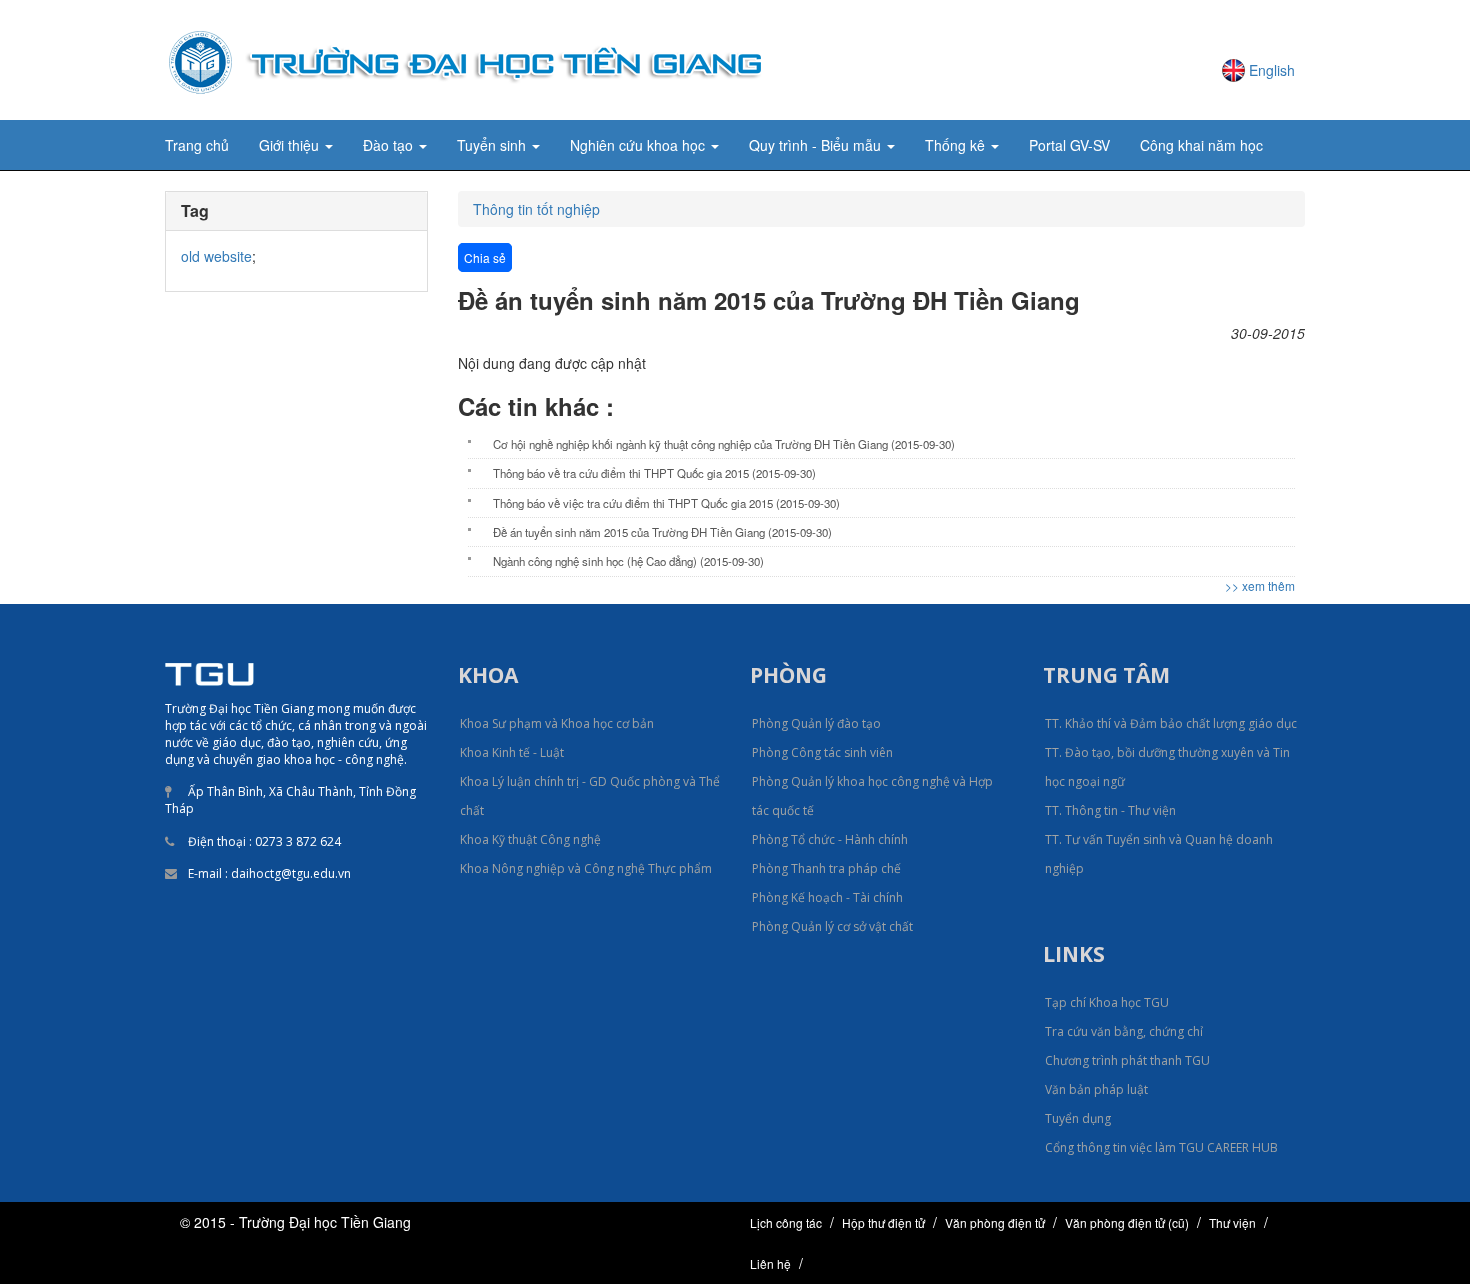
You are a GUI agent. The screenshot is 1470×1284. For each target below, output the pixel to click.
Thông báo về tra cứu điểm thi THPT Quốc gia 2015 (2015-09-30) (654, 473)
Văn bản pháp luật (1096, 1089)
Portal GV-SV (1069, 145)
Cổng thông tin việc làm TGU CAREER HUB (1161, 1147)
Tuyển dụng (1078, 1118)
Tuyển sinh (493, 145)
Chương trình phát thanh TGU (1127, 1060)
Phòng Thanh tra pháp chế (826, 868)
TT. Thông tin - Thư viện (1110, 810)
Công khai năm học (1201, 145)
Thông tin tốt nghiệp (536, 209)
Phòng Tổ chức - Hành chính (830, 839)
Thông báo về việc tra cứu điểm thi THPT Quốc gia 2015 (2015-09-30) (666, 503)
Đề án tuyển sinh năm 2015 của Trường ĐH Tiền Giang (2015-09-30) (662, 532)
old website (216, 256)
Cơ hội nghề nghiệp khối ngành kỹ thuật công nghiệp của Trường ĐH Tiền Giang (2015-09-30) (724, 444)
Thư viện (1232, 1222)
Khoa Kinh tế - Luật (512, 752)
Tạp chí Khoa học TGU (1107, 1002)
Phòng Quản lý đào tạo (816, 723)
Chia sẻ (485, 257)
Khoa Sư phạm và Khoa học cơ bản (557, 723)
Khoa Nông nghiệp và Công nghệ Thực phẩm (586, 868)
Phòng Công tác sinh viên (822, 752)
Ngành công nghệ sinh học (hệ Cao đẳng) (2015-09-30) (628, 561)
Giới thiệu (291, 145)
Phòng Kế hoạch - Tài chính (827, 897)
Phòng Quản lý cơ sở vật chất (832, 926)
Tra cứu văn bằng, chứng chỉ (1124, 1031)
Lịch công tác (786, 1222)
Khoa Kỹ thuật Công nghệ (530, 839)
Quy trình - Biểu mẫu (817, 145)
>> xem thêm (1260, 585)
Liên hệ (770, 1263)
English (1272, 70)
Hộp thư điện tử (883, 1222)
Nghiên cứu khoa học (639, 145)
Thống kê (957, 145)
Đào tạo (390, 145)
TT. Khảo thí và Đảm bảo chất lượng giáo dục (1171, 723)
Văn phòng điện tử (995, 1222)
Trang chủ (197, 145)
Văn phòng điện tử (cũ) (1127, 1222)
